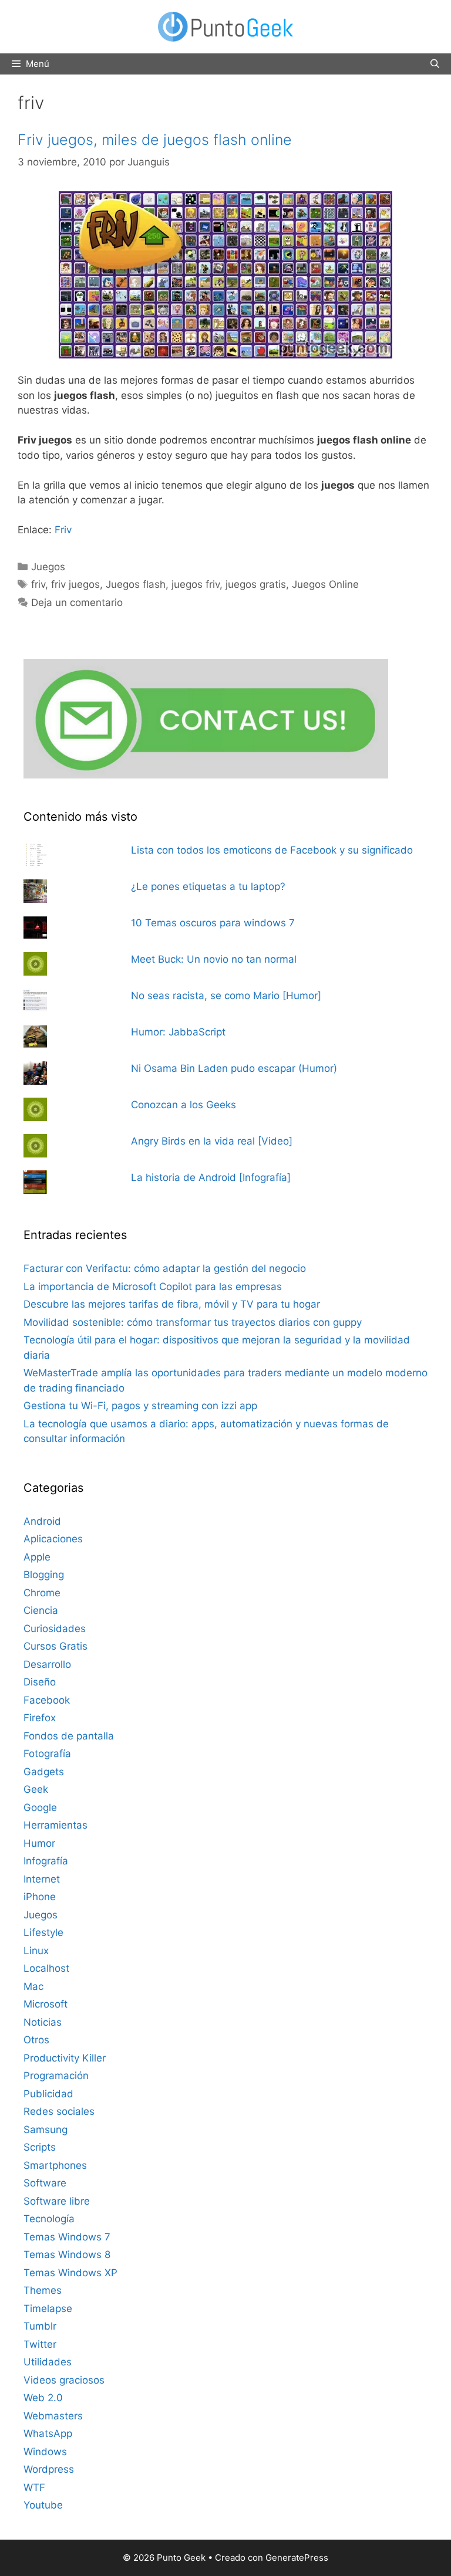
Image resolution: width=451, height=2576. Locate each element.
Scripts (40, 2147)
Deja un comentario (77, 602)
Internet (42, 1879)
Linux (36, 1951)
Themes (43, 2290)
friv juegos (75, 584)
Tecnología (49, 2219)
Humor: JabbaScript (178, 1032)
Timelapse (48, 2308)
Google (40, 1807)
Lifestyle (43, 1932)
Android (42, 1521)
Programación (56, 2076)
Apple (37, 1557)
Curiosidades (55, 1629)
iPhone (40, 1897)
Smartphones (55, 2165)
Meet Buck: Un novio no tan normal (214, 959)
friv (38, 584)
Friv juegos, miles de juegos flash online (155, 140)
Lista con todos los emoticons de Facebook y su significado (272, 850)
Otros (36, 2040)
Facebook (47, 1700)
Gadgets (44, 1772)
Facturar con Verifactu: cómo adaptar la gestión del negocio (165, 1268)
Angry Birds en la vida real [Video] (212, 1141)
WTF (34, 2487)
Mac (33, 1986)
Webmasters (53, 2416)
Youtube (43, 2505)
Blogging (44, 1575)
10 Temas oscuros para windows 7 (213, 923)
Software (45, 2183)
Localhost (46, 1968)
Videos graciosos (64, 2380)
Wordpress (49, 2469)
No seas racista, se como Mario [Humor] (226, 996)
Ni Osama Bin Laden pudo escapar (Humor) (234, 1068)
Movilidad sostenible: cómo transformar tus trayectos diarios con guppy (193, 1322)
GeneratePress (297, 2558)
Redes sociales (59, 2111)
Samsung (46, 2130)
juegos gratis (256, 584)
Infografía (46, 1861)
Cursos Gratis (55, 1646)
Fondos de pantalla (69, 1736)
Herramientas (55, 1825)
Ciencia (41, 1610)
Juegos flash (136, 584)
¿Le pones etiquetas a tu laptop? (208, 886)
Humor (39, 1843)
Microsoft (46, 2004)
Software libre (57, 2201)
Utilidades (48, 2362)
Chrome (42, 1593)
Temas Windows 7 (67, 2237)
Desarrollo (47, 1664)
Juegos (48, 567)
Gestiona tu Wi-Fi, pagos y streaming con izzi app (140, 1406)
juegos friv (196, 584)
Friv (63, 530)
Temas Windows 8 (67, 2255)
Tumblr (40, 2326)
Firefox (40, 1718)
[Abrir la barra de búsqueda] (435, 64)
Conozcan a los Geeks (184, 1105)
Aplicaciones (53, 1539)
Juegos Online (325, 584)
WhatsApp (48, 2433)
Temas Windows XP (70, 2273)
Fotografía (47, 1754)
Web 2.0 (43, 2398)
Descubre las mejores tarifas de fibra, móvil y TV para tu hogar (172, 1304)
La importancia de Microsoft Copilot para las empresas (153, 1287)
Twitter (40, 2344)
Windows (45, 2452)
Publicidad (48, 2094)
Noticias (43, 2022)
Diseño (40, 1682)
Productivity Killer (65, 2058)
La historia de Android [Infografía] (211, 1177)
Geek (36, 1789)
